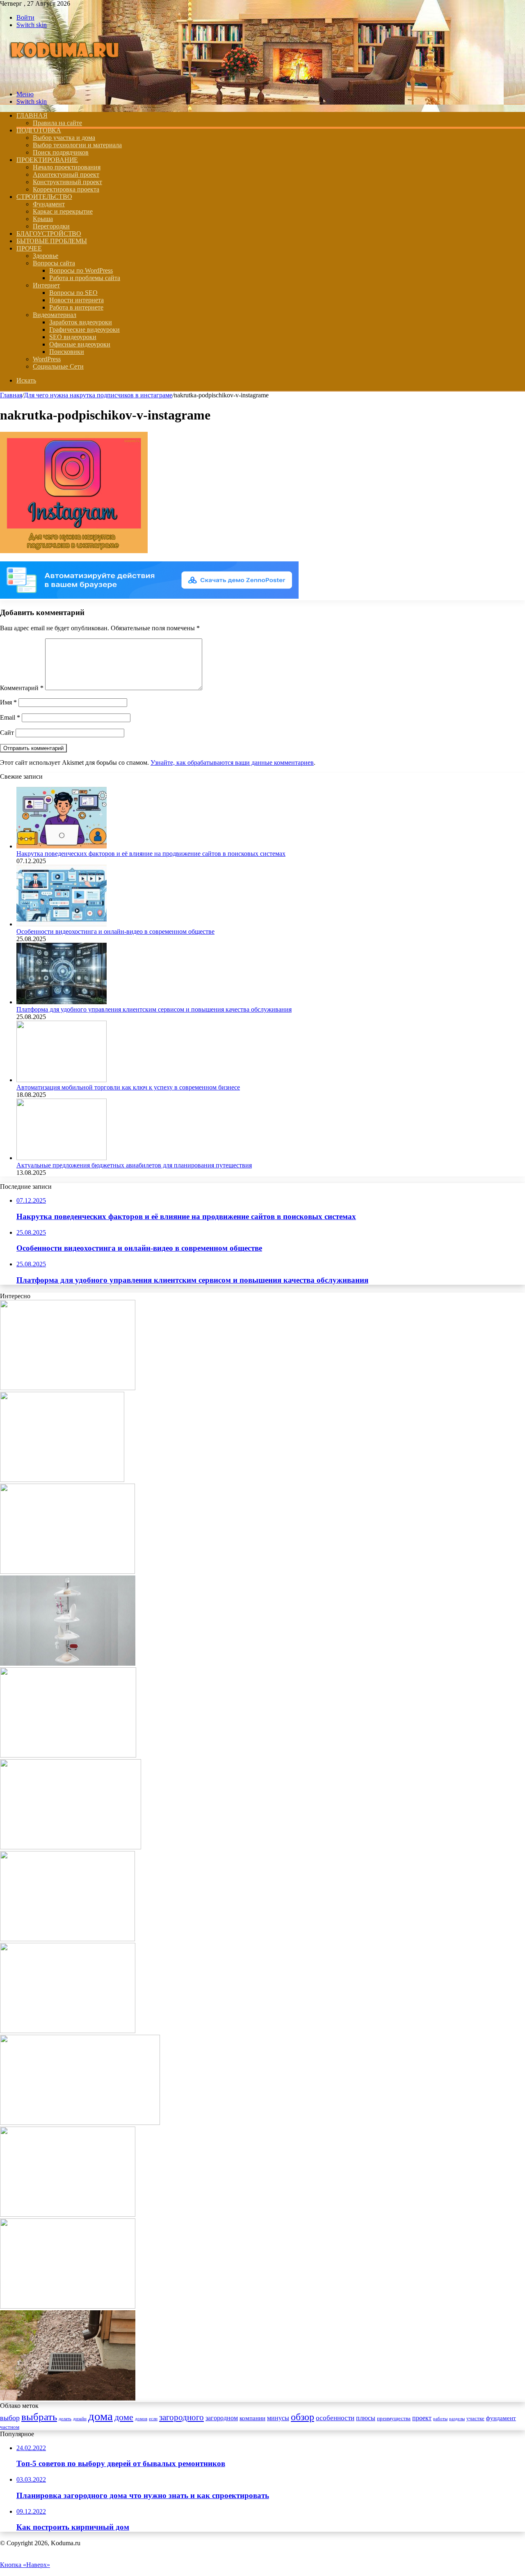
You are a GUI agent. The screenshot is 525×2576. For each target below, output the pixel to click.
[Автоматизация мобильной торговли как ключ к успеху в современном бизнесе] (62, 1080)
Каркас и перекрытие (63, 211)
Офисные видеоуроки (80, 344)
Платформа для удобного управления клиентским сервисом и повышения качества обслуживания (154, 1009)
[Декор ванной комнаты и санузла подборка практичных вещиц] (68, 1663)
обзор (302, 2417)
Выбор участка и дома (64, 138)
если (153, 2419)
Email (10, 717)
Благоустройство (49, 234)
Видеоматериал (55, 315)
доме (124, 2417)
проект (422, 2418)
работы (440, 2419)
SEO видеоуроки (73, 337)
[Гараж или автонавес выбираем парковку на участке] (67, 1572)
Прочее (29, 248)
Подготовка (39, 130)
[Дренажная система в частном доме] (68, 2398)
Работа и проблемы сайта (85, 278)
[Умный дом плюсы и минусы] (68, 2306)
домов (141, 2419)
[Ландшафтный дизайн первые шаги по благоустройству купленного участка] (68, 2031)
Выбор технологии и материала (77, 145)
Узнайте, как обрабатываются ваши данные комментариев (232, 763)
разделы (457, 2419)
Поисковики (67, 352)
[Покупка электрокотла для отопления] (80, 2123)
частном (10, 2427)
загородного (181, 2417)
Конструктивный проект (67, 182)
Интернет (46, 285)
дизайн (80, 2419)
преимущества (394, 2419)
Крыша (43, 219)
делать (65, 2419)
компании (252, 2418)
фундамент (501, 2418)
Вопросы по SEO (73, 293)
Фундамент (49, 204)
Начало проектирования (67, 167)
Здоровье (46, 256)
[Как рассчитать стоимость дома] (68, 1755)
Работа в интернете (76, 307)
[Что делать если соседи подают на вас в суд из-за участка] (68, 1388)
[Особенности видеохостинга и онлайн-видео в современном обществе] (62, 924)
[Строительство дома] (66, 80)
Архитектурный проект (66, 174)
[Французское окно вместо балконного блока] (62, 1480)
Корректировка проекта (66, 189)
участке (475, 2419)
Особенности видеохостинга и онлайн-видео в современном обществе (115, 931)
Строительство (44, 197)
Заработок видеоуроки (81, 322)
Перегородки (51, 226)
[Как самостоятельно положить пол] (67, 1939)
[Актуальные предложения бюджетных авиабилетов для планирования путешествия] (62, 1158)
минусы (278, 2418)
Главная (11, 395)
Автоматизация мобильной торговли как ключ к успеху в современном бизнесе (128, 1087)
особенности (335, 2418)
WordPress (47, 359)
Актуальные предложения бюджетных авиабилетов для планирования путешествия (134, 1165)
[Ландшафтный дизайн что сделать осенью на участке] (68, 2215)
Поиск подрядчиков (61, 152)
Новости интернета (76, 300)
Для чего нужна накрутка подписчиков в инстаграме (98, 395)
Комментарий (22, 688)
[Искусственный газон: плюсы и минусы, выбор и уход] (71, 1847)
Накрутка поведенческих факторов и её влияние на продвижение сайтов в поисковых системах (151, 854)
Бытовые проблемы (52, 241)
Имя (8, 702)
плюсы (366, 2418)
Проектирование (47, 160)
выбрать (39, 2417)
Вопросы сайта (54, 263)
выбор (10, 2418)
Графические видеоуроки (84, 329)
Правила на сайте (57, 123)
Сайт (7, 733)
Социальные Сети (58, 366)
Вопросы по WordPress (81, 270)
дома (100, 2416)
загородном (222, 2418)
